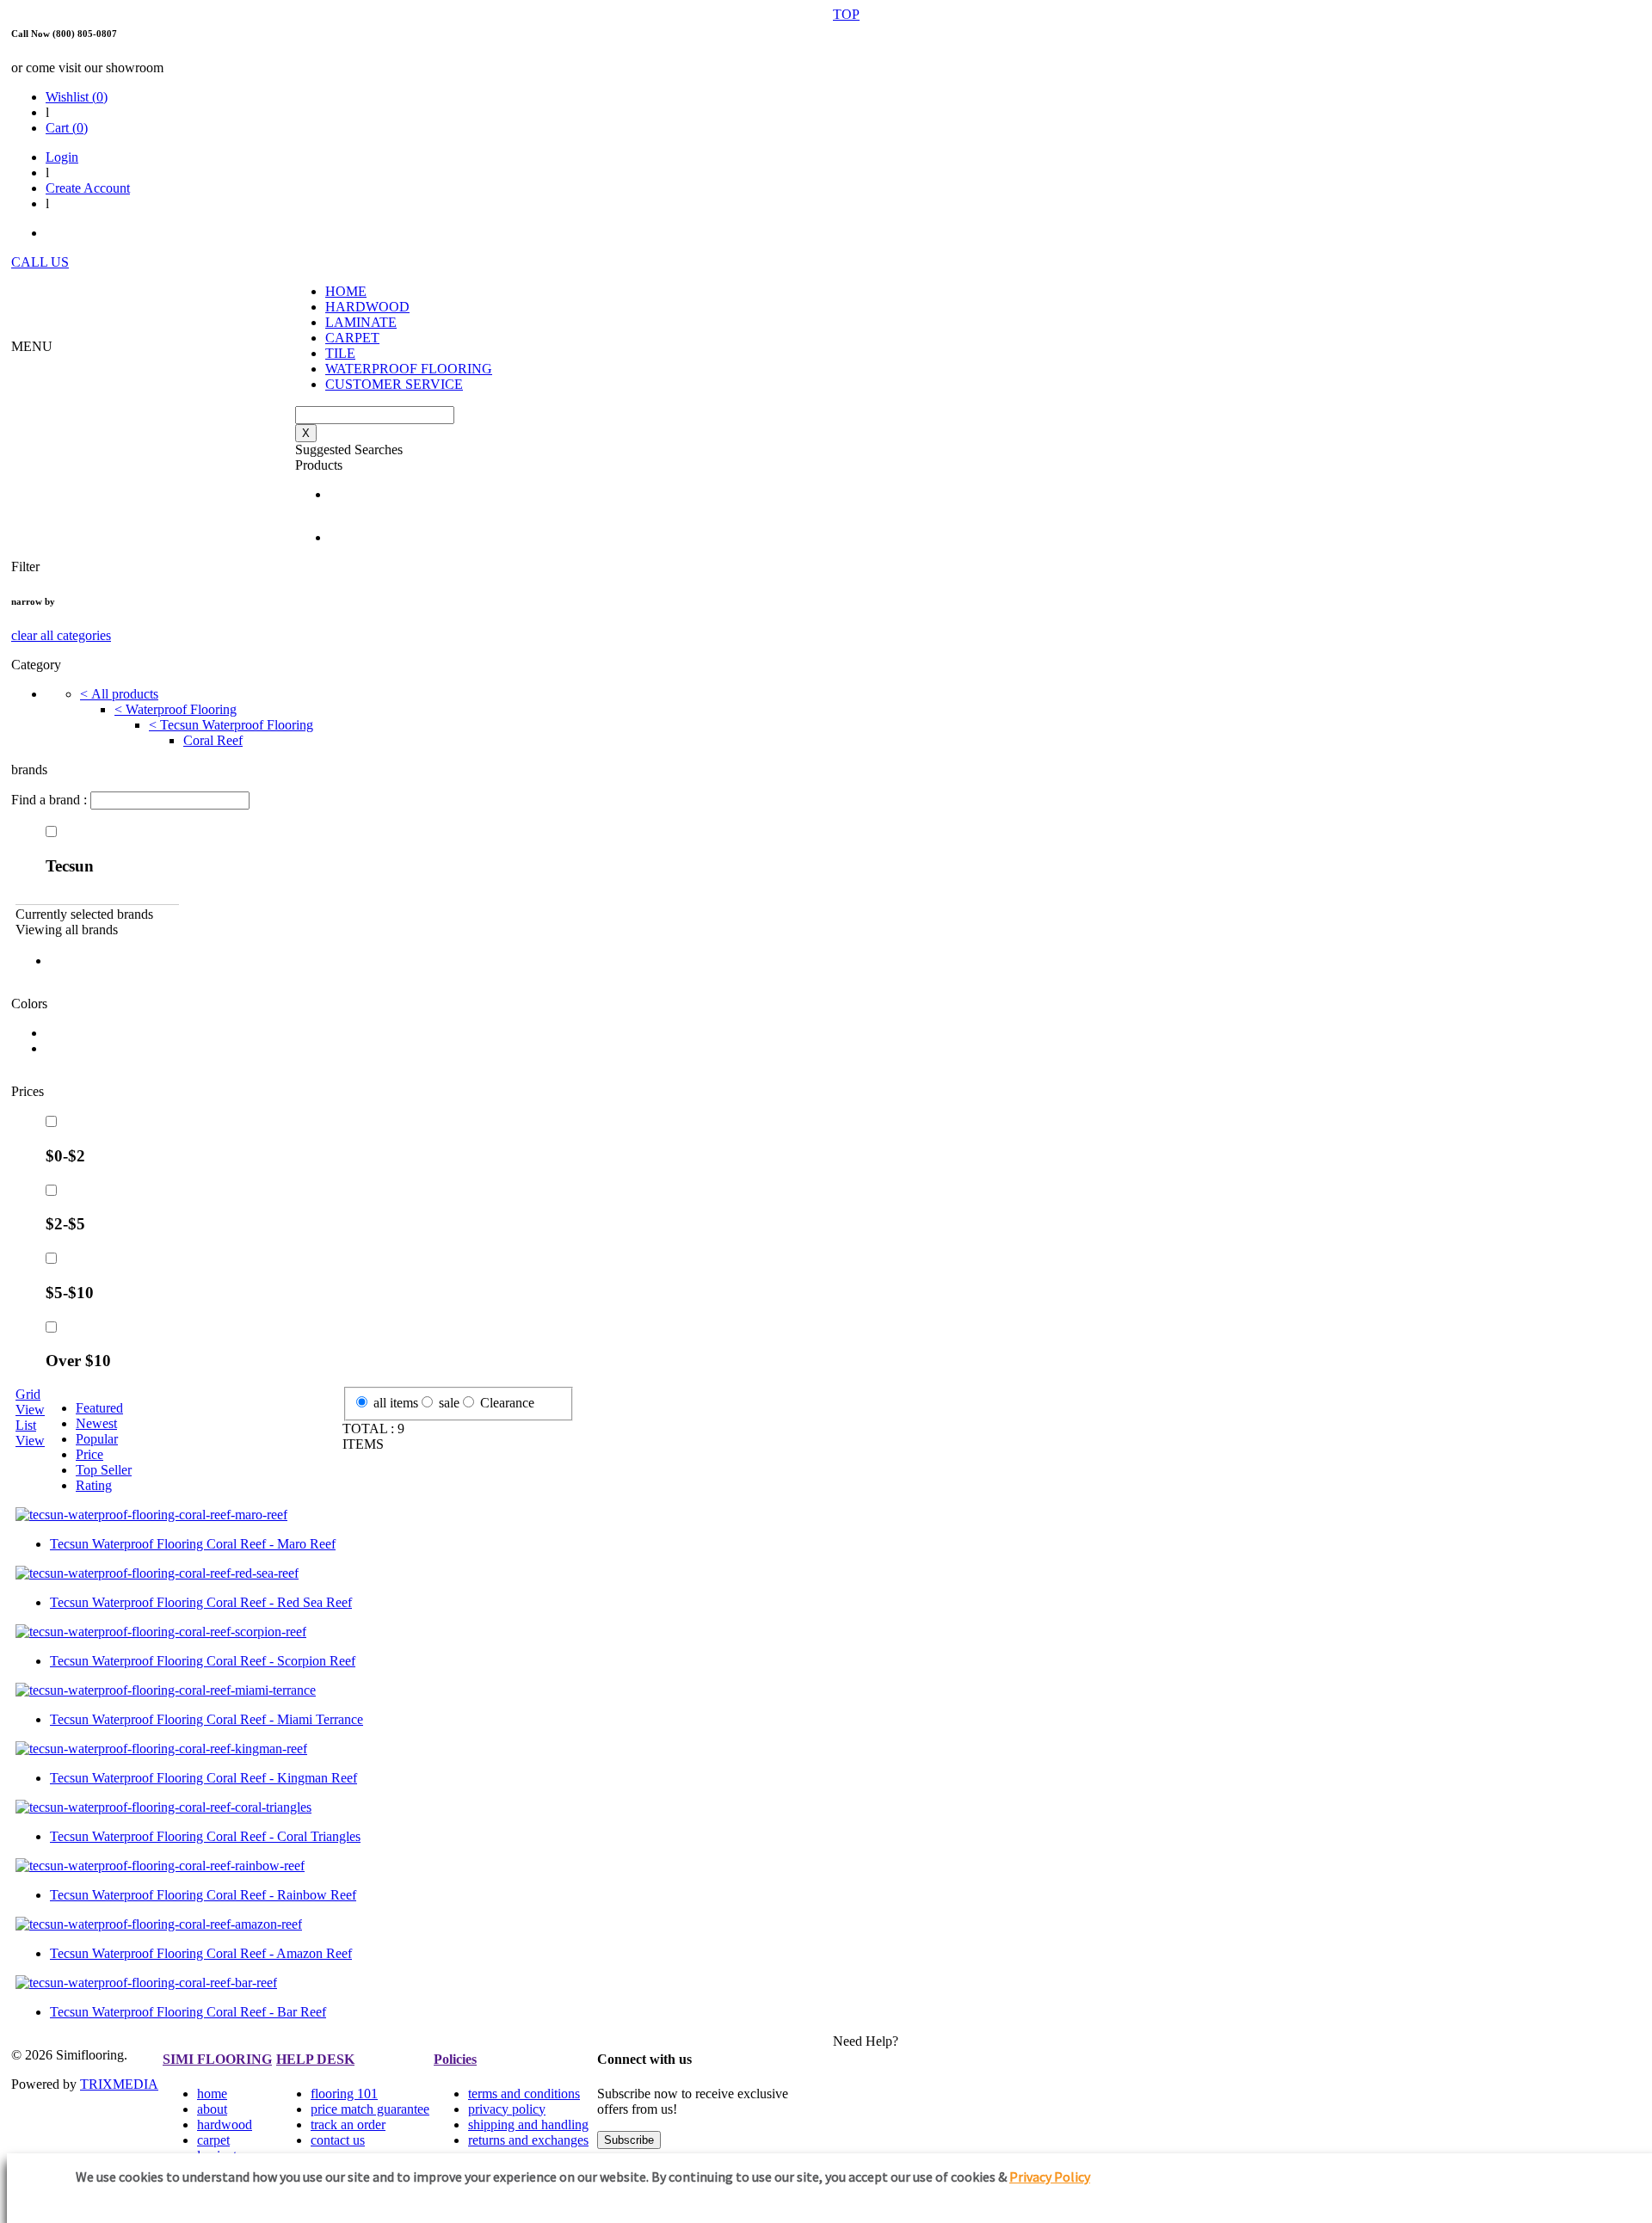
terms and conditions (524, 2094)
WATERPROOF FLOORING (409, 369)
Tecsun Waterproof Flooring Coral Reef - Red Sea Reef (201, 1602)
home (212, 2094)
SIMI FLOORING (217, 2059)
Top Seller (104, 1470)
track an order (348, 2124)
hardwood (225, 2124)
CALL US (40, 262)
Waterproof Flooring (176, 709)
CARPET (352, 338)
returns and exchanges (528, 2140)
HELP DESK (315, 2059)
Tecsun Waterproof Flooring (231, 725)
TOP (846, 14)
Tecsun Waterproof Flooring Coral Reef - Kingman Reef (203, 1778)
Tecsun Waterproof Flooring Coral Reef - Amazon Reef (201, 1953)
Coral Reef (213, 740)
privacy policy (507, 2109)
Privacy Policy (1050, 2177)
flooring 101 (344, 2094)
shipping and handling (528, 2124)
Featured (99, 1408)
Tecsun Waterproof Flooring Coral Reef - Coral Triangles (205, 1836)
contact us (338, 2140)
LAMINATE (361, 322)
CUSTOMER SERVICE (394, 384)
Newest (96, 1423)
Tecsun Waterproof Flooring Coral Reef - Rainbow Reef (203, 1895)
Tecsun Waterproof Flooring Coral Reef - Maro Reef (193, 1544)
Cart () (67, 128)
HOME (346, 291)
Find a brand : (51, 800)
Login (62, 157)
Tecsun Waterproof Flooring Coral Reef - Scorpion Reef (203, 1661)
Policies (455, 2059)
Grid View (30, 1402)
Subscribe (629, 2140)
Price (89, 1454)
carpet (213, 2140)
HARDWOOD (367, 307)
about (212, 2109)
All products (119, 694)
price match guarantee (370, 2109)
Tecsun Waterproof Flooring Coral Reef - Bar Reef (188, 2012)
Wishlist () (77, 97)
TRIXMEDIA (119, 2084)
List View (30, 1433)
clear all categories (61, 635)
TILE (340, 353)
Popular (97, 1439)
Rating (94, 1485)
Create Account (88, 188)
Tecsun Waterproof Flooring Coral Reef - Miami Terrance (206, 1719)
